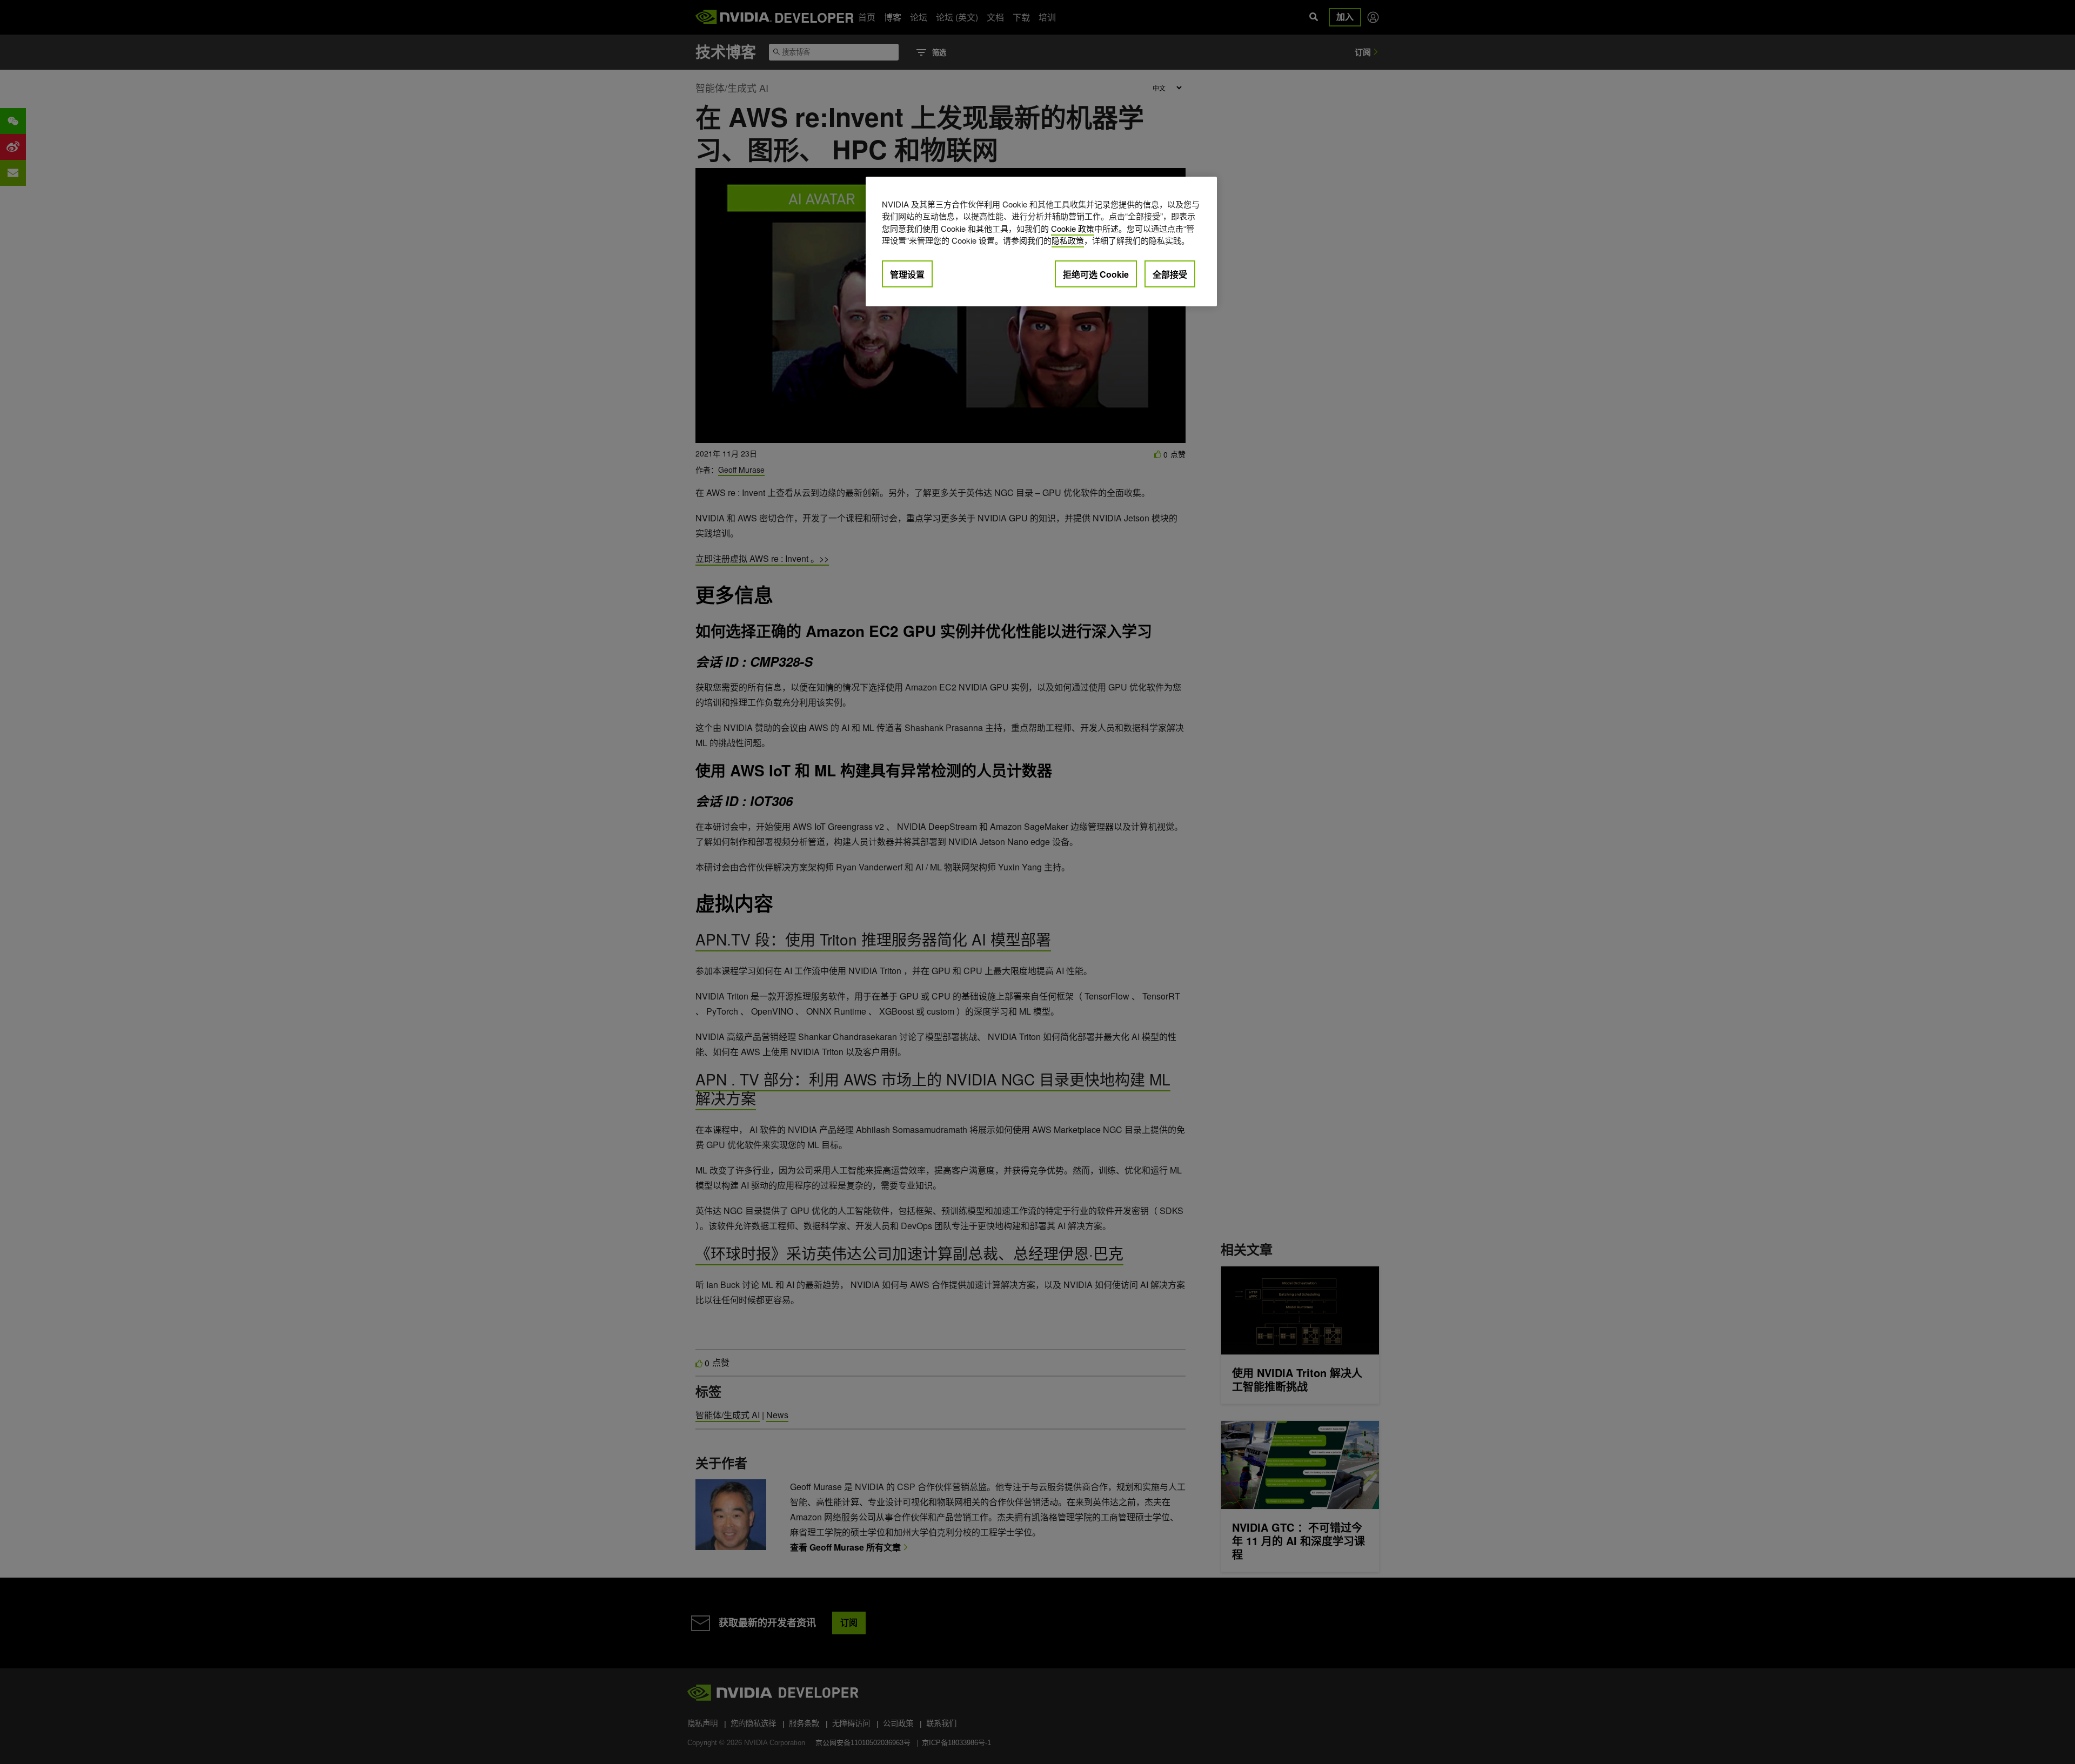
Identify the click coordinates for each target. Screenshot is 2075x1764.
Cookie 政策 (1073, 228)
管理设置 (907, 274)
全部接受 (1170, 274)
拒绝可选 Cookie (1096, 274)
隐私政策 (1068, 240)
